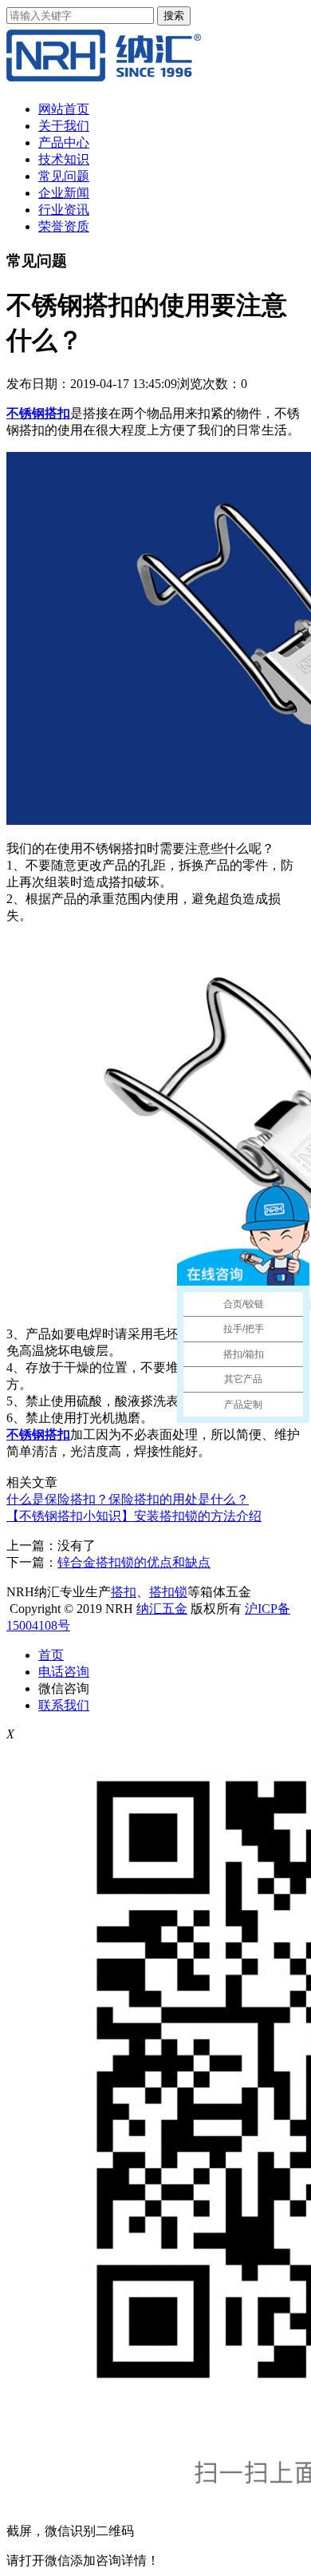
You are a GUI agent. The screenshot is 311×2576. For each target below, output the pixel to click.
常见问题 (64, 176)
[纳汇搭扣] (104, 81)
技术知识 (64, 159)
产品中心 (64, 143)
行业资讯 (64, 210)
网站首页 (64, 109)
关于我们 (64, 126)
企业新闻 (64, 193)
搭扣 (124, 1592)
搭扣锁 (168, 1592)
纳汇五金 (162, 1609)
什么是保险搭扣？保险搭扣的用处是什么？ (128, 1499)
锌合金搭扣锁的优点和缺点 (134, 1562)
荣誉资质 (64, 226)
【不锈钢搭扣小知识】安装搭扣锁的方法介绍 (134, 1516)
